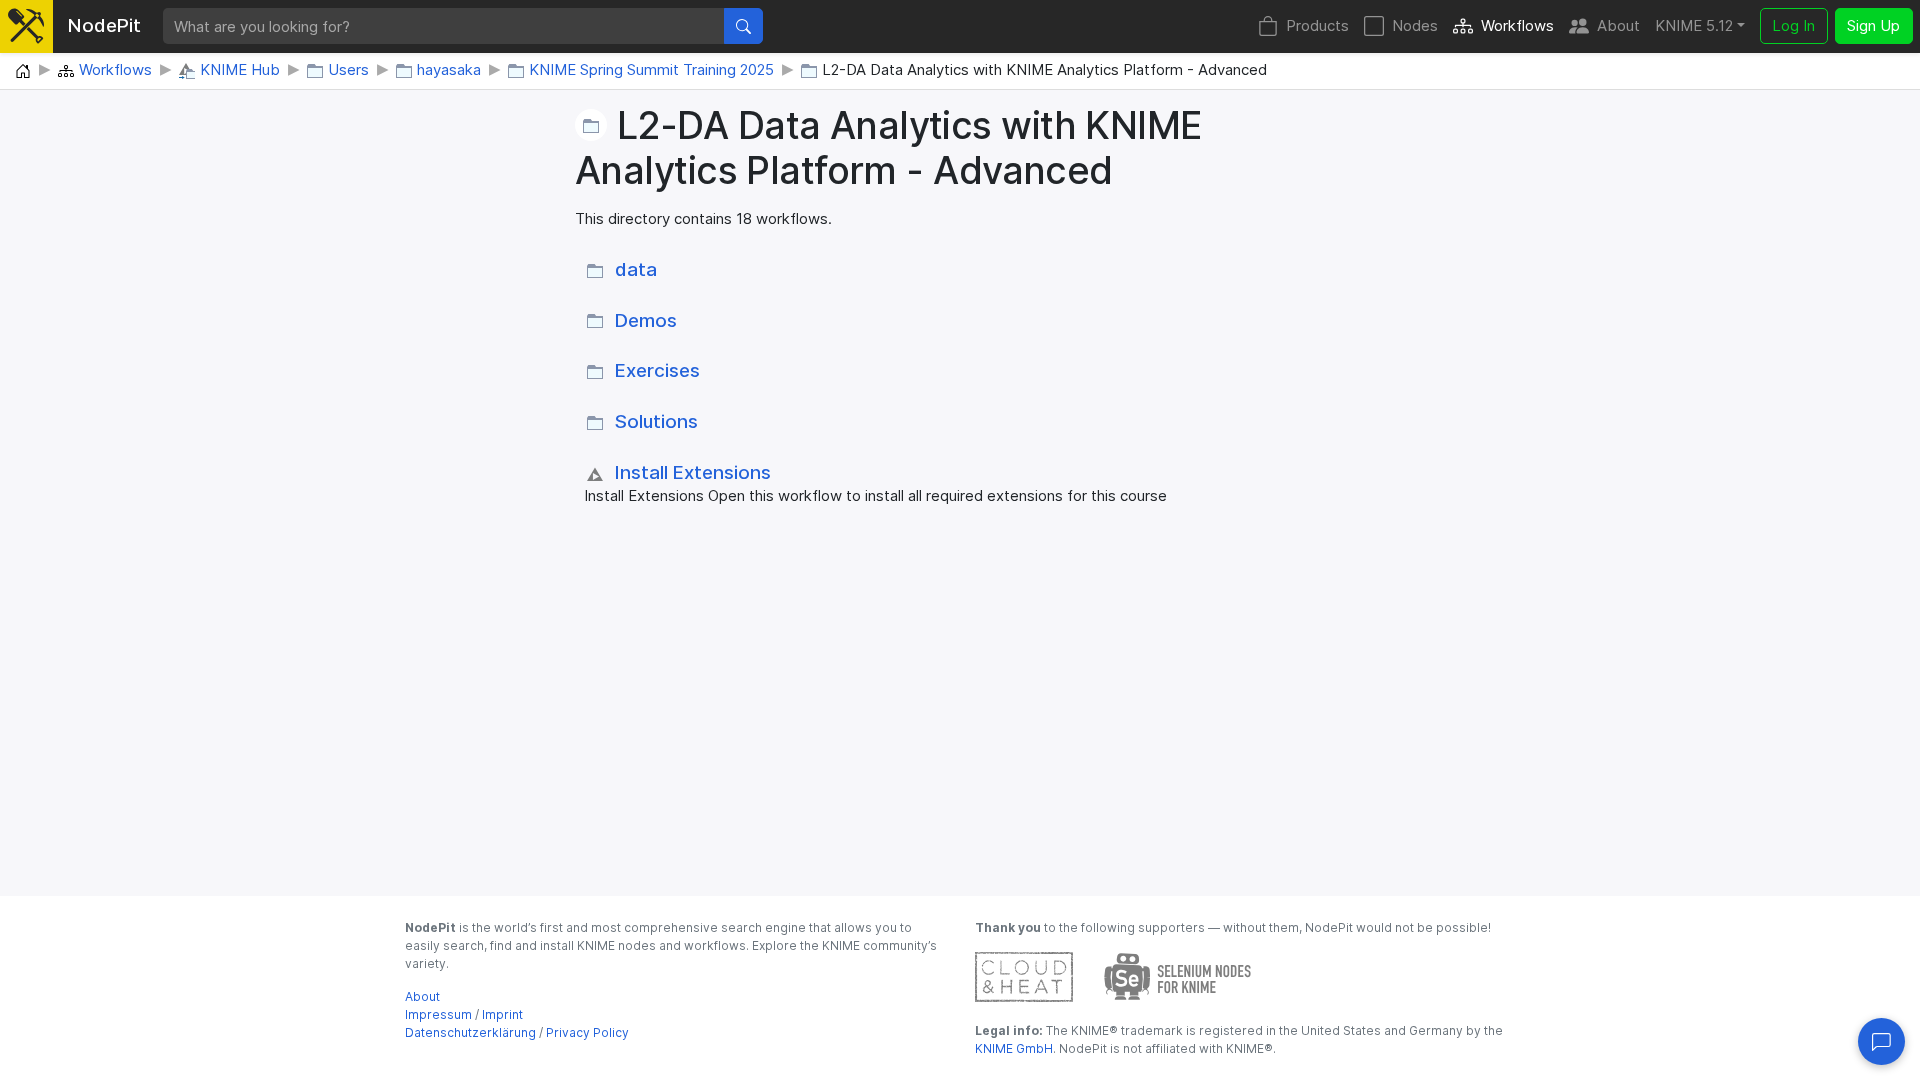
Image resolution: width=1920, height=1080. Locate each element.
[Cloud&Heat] (1024, 975)
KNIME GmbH (1014, 1048)
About (1618, 25)
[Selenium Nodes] (1178, 975)
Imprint (502, 1014)
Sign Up (1873, 25)
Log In (1793, 25)
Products (1317, 25)
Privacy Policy (587, 1032)
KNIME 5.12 (1694, 25)
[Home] (23, 72)
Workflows (1517, 25)
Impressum (438, 1014)
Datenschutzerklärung (470, 1032)
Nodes (1415, 25)
